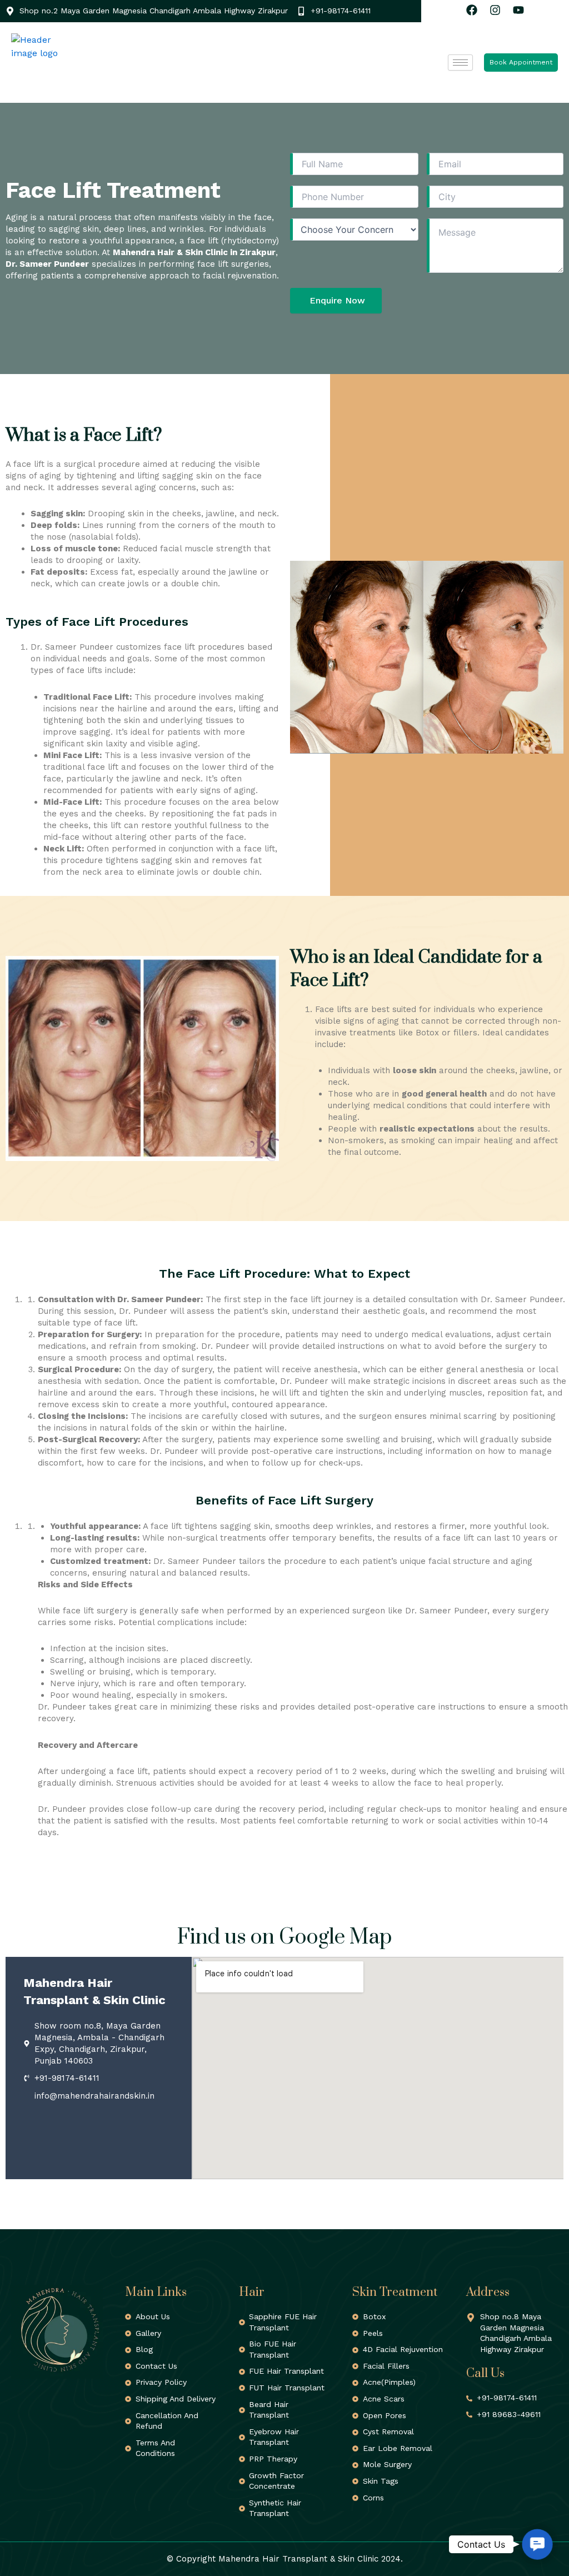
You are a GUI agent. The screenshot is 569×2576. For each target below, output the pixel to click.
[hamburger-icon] (460, 63)
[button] (537, 2544)
